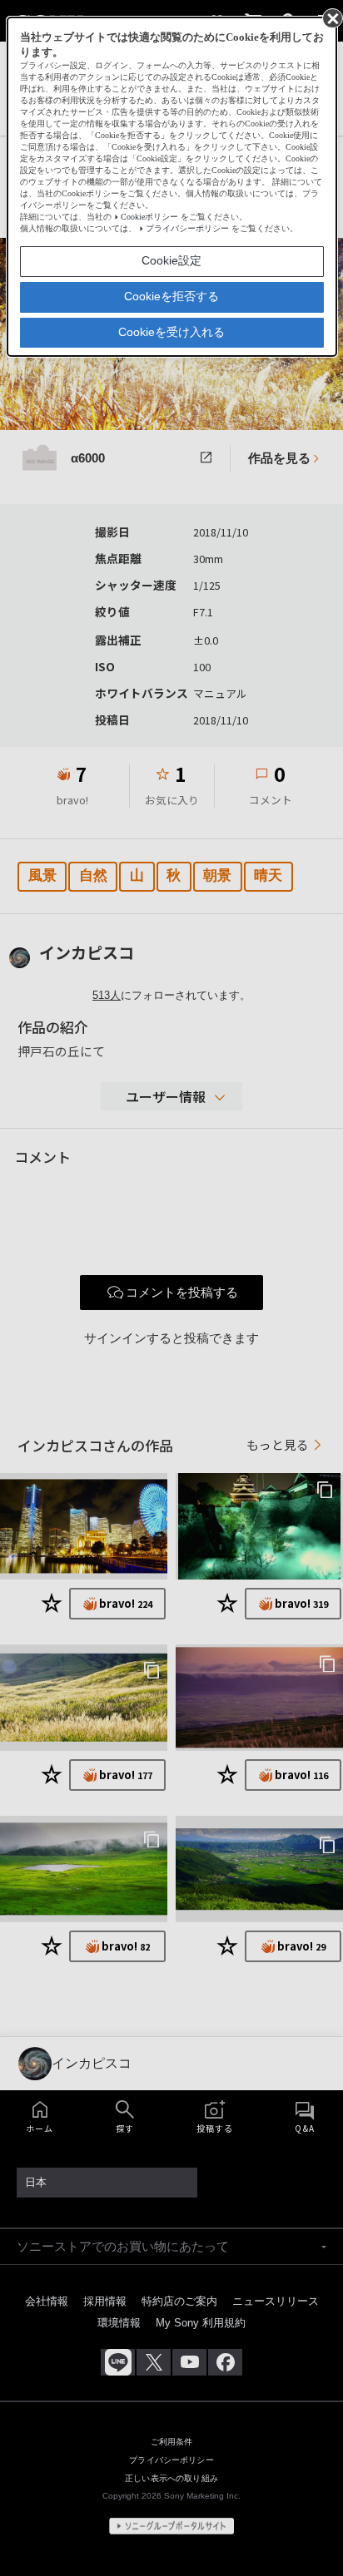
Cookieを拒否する (171, 296)
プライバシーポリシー (187, 228)
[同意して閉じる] (331, 17)
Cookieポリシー (149, 217)
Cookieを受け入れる (171, 332)
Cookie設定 (171, 260)
